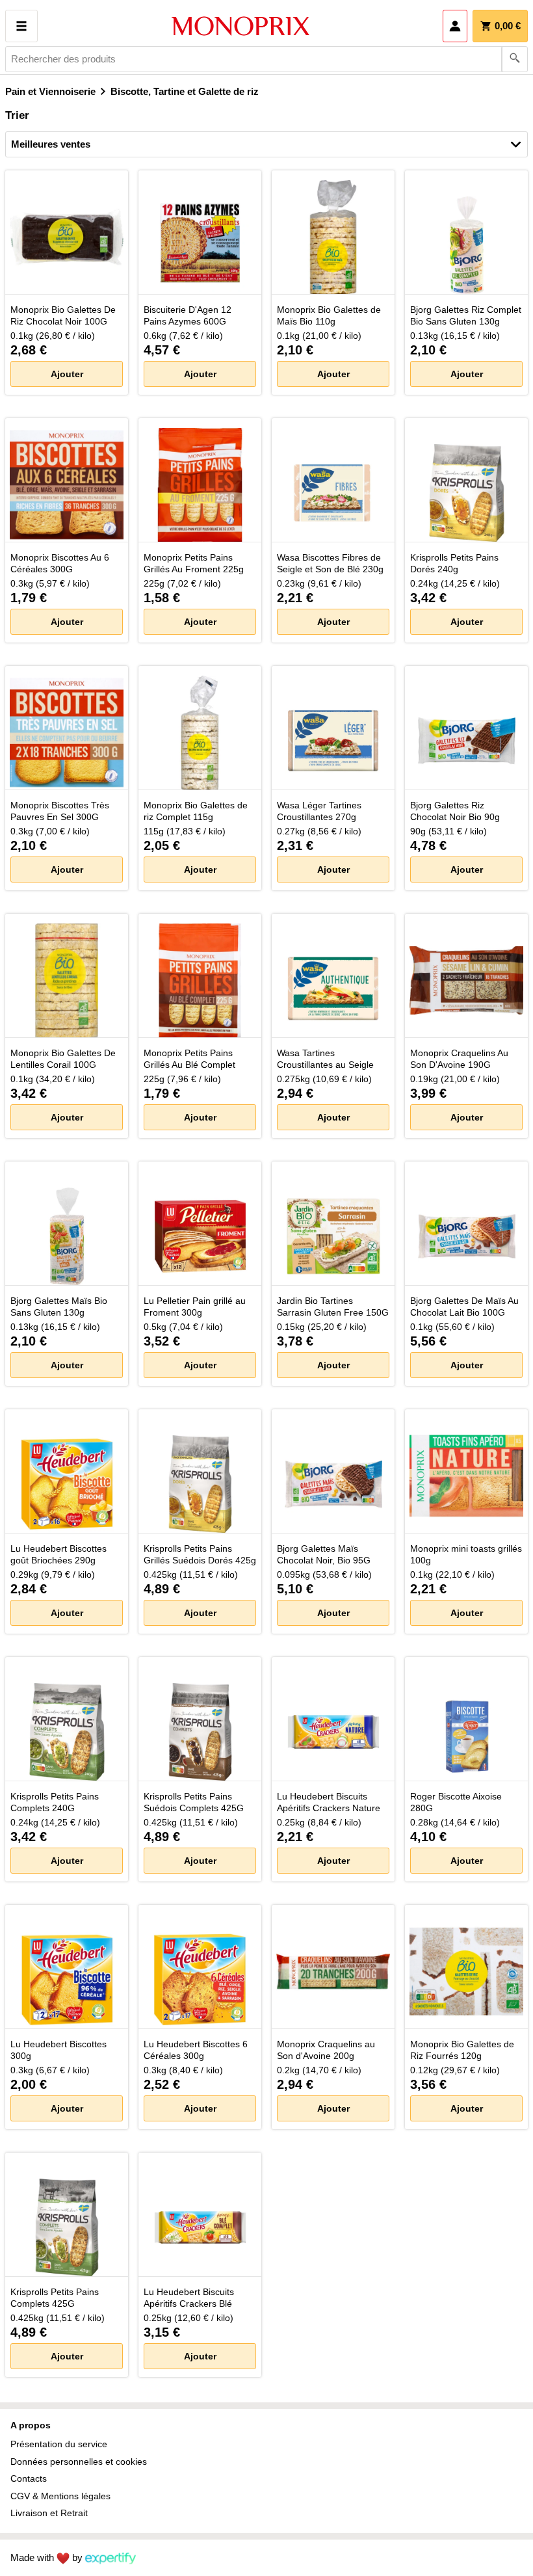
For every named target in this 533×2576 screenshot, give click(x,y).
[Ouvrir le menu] (21, 26)
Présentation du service (59, 2444)
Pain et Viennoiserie (50, 91)
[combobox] (266, 59)
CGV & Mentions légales (60, 2496)
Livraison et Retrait (49, 2513)
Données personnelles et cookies (79, 2462)
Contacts (29, 2478)
